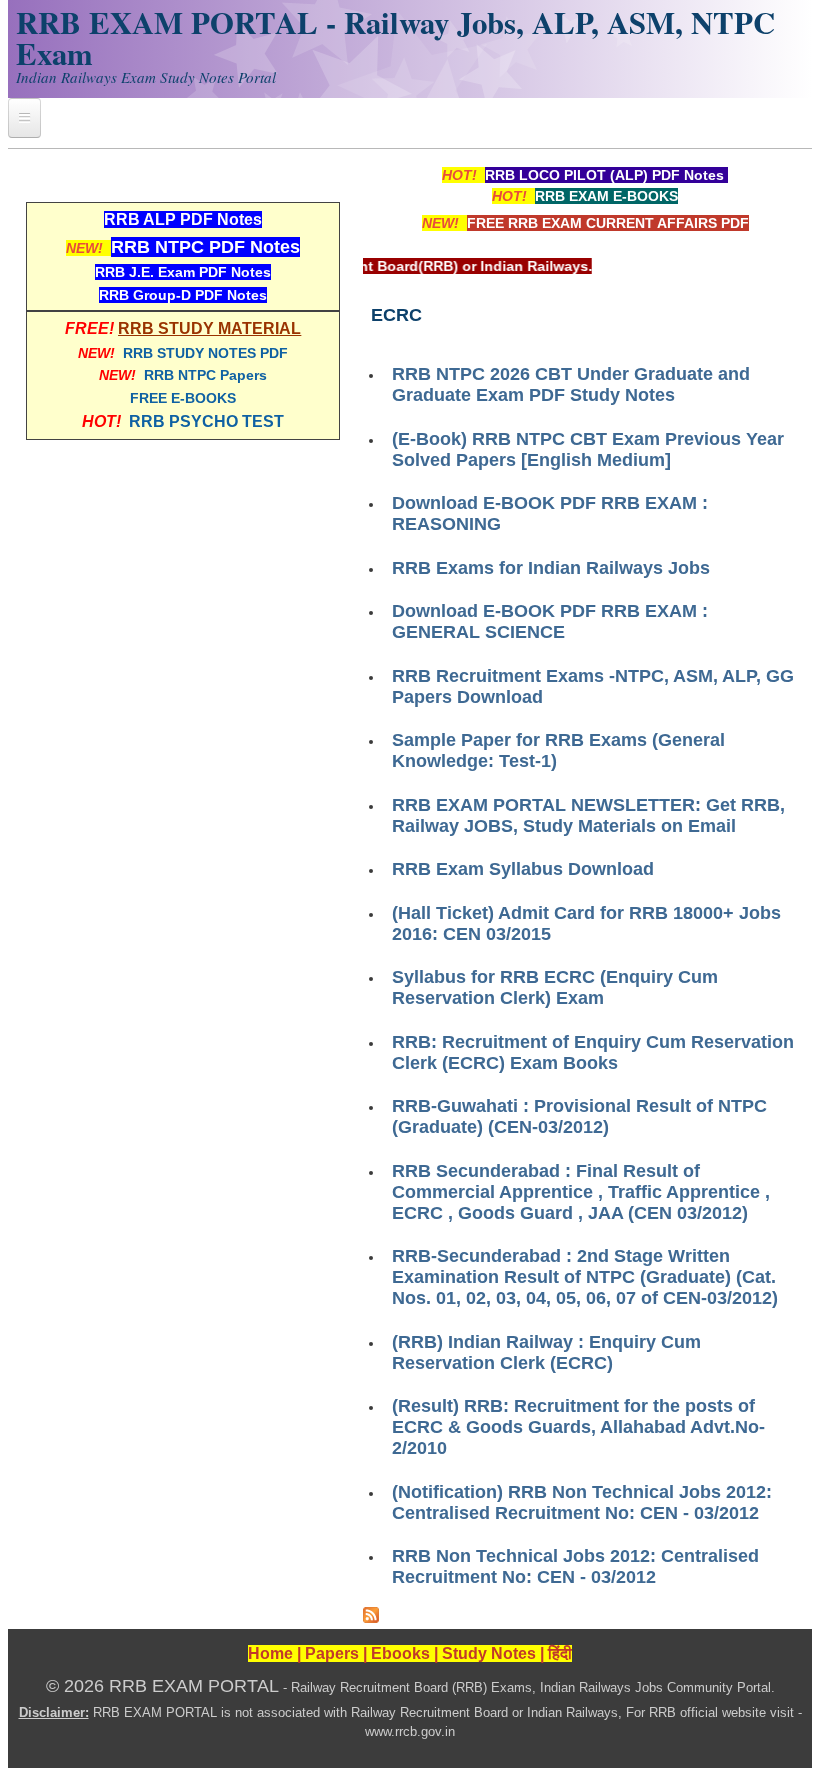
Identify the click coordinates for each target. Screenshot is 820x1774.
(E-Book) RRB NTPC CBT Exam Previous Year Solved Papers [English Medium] (588, 449)
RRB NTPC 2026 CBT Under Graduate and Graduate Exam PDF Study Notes (571, 384)
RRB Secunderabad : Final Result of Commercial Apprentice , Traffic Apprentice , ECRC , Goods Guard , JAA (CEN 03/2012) (581, 1192)
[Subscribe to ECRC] (371, 1618)
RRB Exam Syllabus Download (523, 869)
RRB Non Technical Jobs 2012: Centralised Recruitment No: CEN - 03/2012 (575, 1566)
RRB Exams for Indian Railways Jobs (551, 568)
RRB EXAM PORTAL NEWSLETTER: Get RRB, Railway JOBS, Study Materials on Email (588, 815)
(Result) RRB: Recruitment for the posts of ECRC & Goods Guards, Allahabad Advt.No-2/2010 (578, 1427)
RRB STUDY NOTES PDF (205, 353)
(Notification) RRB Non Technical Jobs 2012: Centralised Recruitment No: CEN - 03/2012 (582, 1502)
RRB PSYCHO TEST (206, 421)
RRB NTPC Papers (205, 375)
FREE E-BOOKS (183, 398)
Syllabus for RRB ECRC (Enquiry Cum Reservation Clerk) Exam (555, 987)
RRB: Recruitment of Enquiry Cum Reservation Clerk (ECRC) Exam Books (593, 1052)
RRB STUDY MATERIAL (209, 328)
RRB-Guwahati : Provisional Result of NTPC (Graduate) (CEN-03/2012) (579, 1116)
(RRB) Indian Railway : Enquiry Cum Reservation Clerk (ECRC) (546, 1352)
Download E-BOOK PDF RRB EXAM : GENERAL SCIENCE (550, 621)
